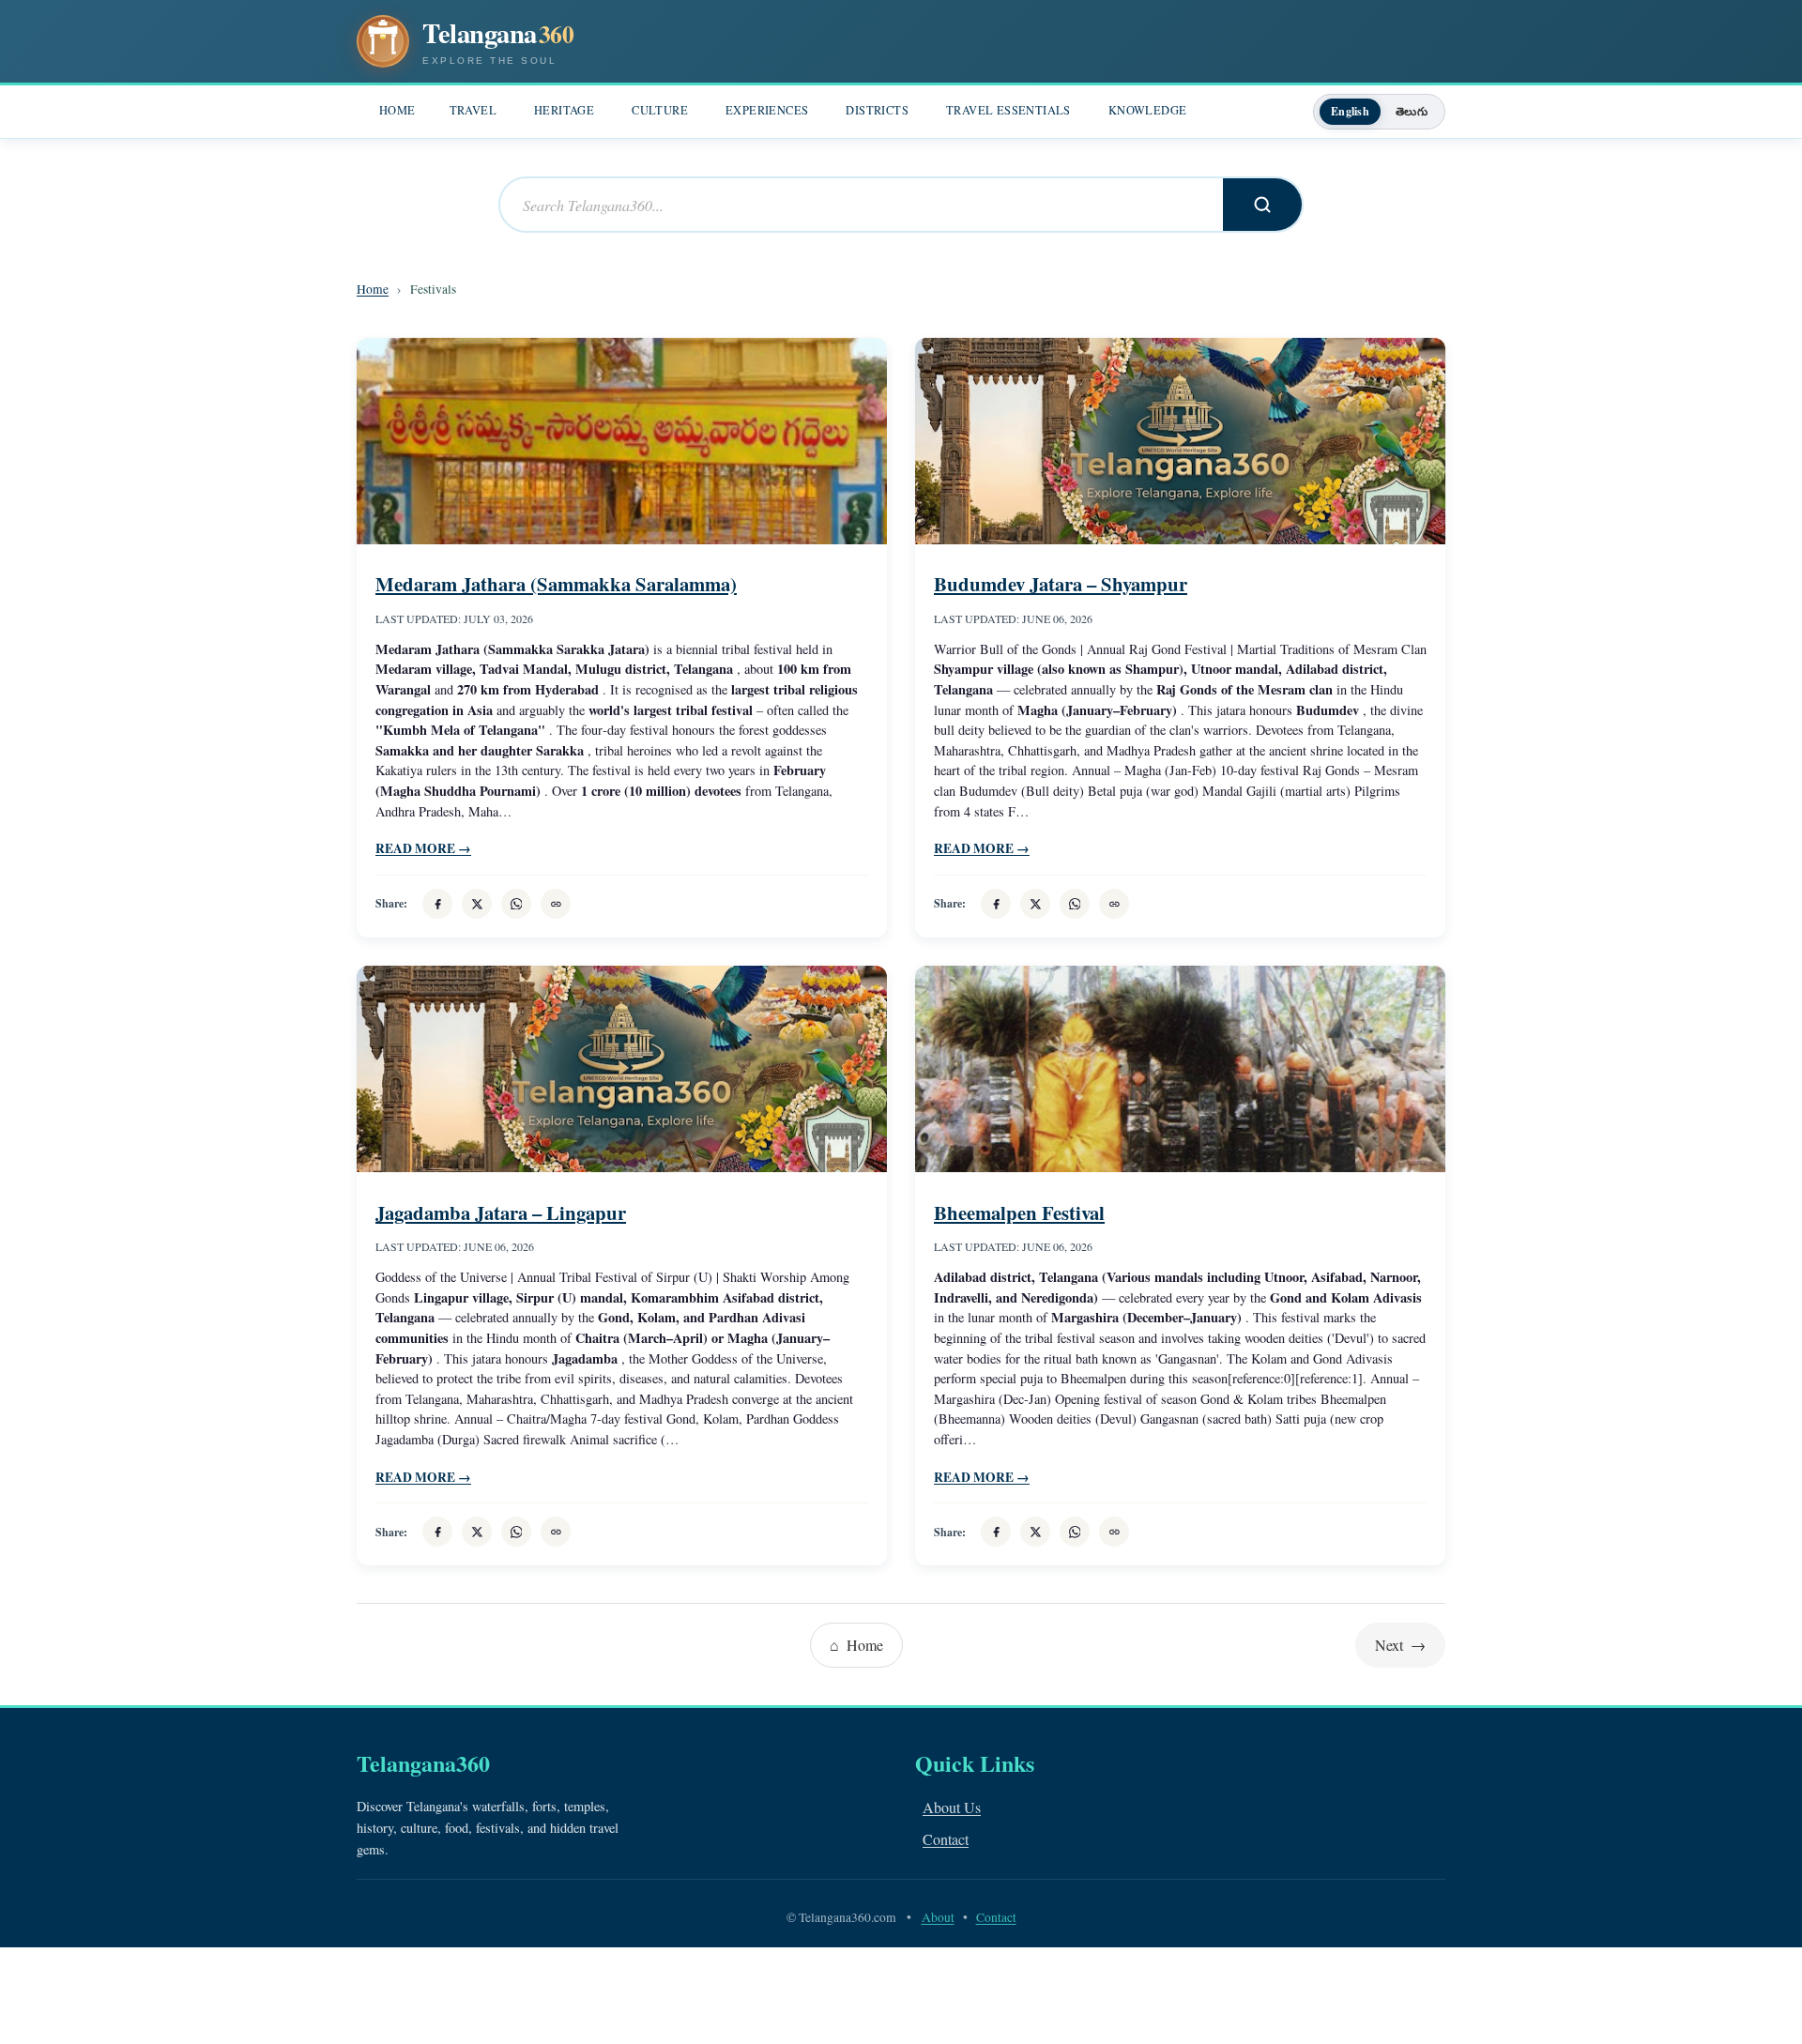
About (938, 1917)
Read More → (423, 848)
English (1350, 111)
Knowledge (1148, 110)
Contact (946, 1839)
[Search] (1262, 205)
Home (397, 110)
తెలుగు (1412, 111)
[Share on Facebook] (437, 904)
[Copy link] (556, 904)
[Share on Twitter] (477, 904)
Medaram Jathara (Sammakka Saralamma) (556, 584)
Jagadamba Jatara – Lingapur (501, 1213)
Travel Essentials (1008, 110)
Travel (473, 110)
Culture (660, 110)
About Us (952, 1807)
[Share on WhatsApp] (516, 904)
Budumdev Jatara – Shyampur (1061, 584)
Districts (877, 110)
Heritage (564, 110)
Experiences (767, 110)
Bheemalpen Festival (1019, 1213)
